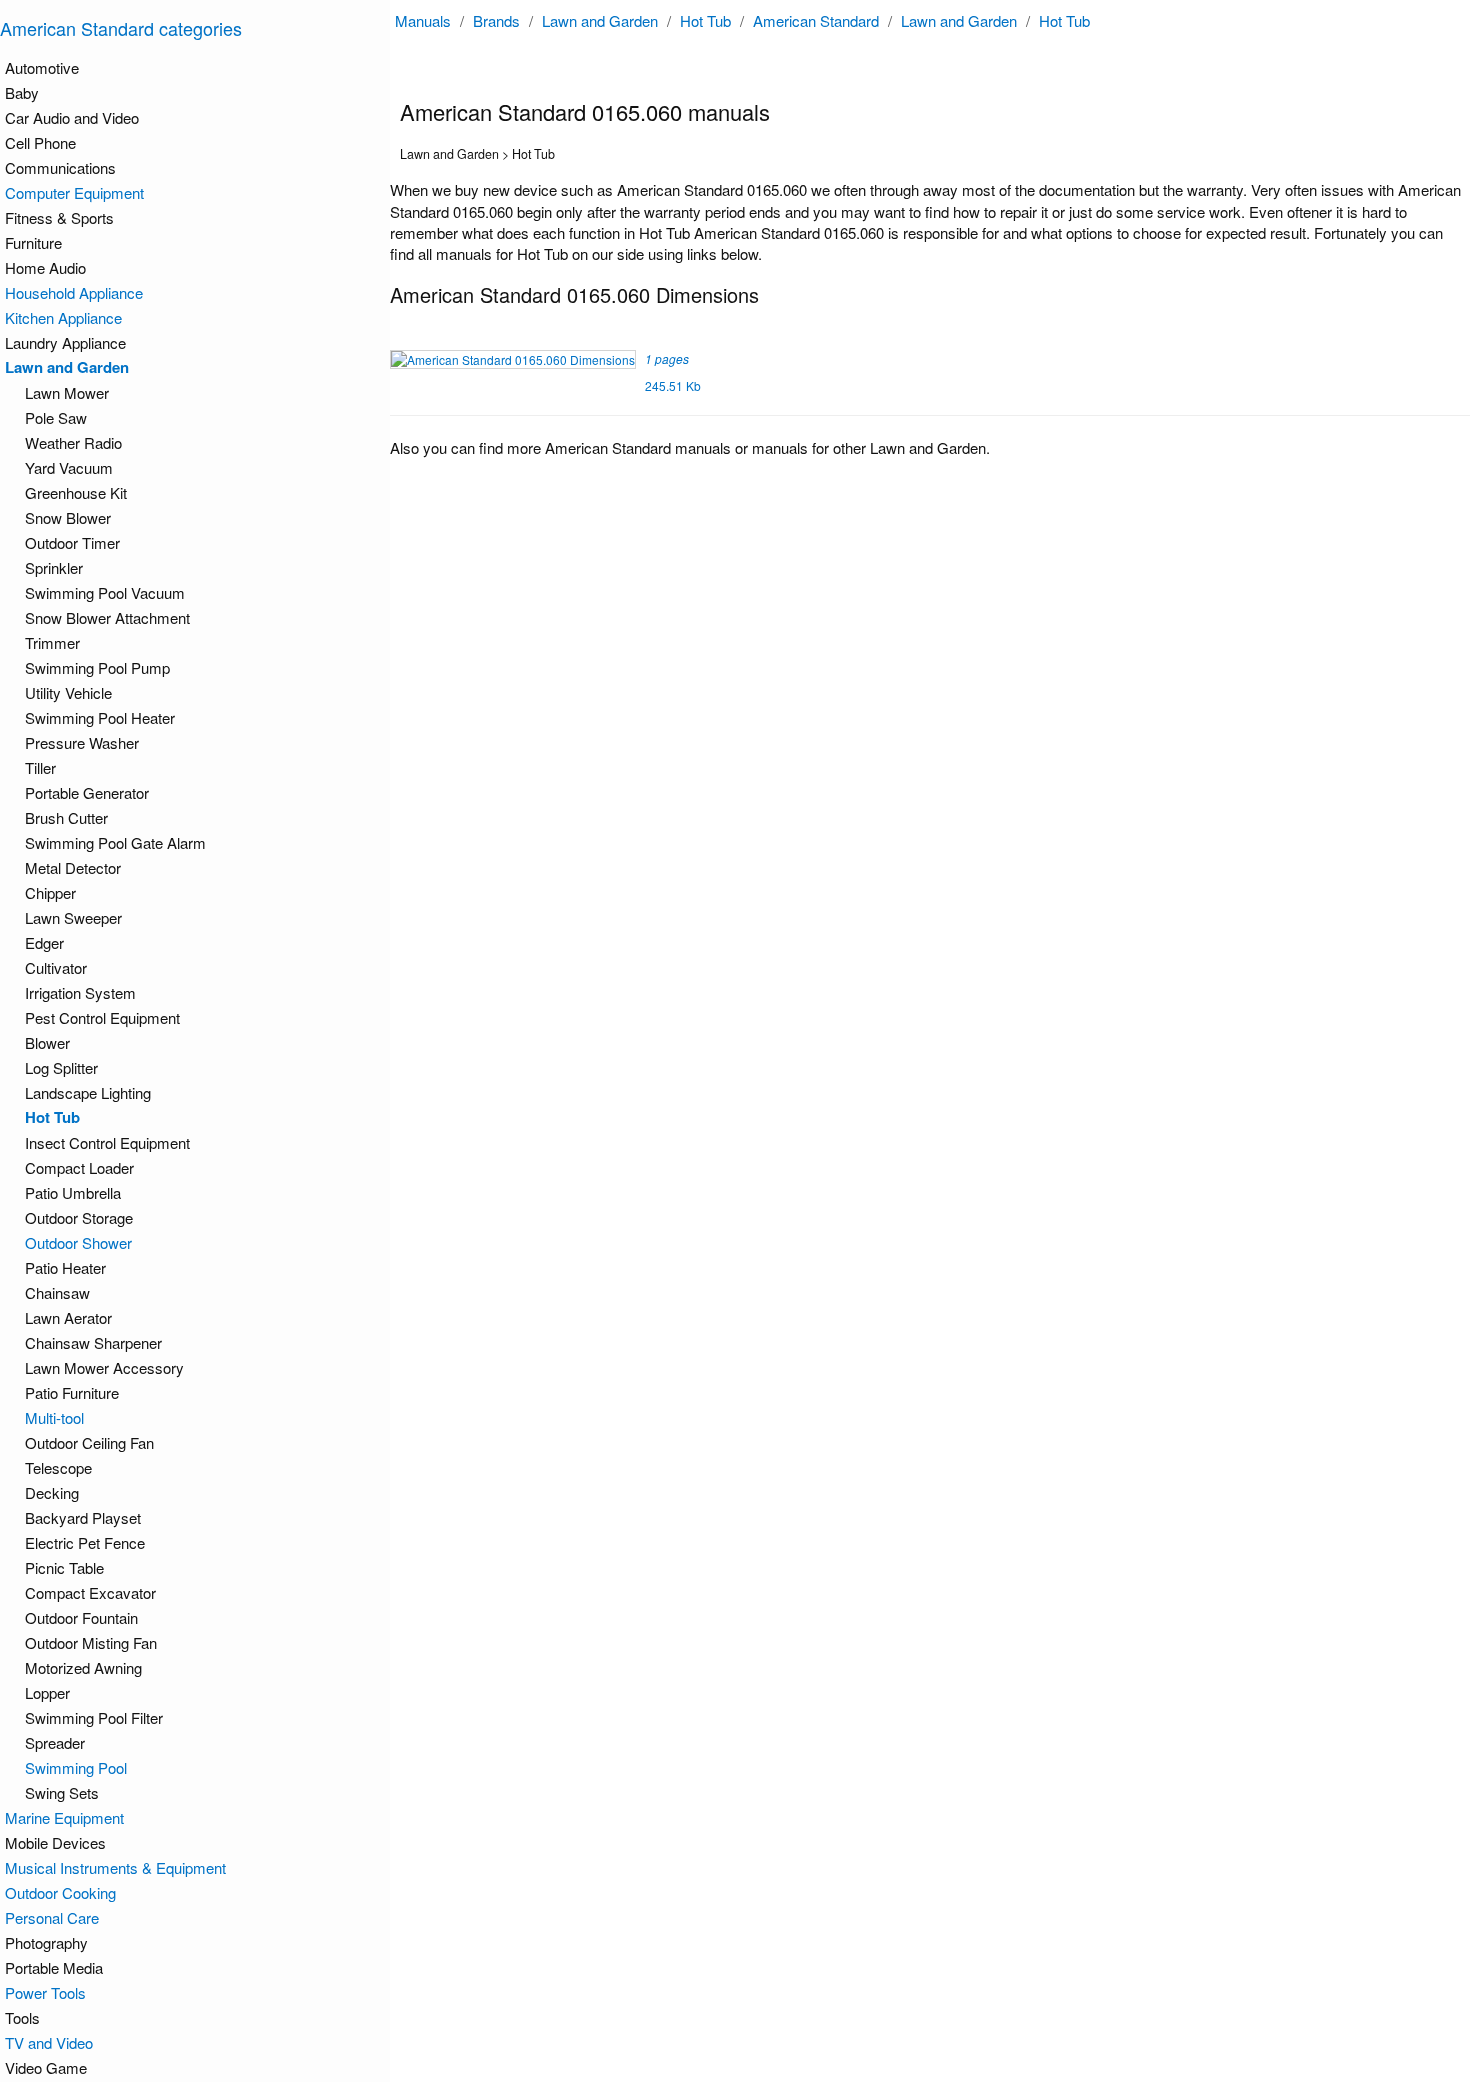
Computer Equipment (74, 192)
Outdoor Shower (78, 1242)
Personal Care (52, 1917)
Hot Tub (705, 20)
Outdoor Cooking (60, 1892)
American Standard (816, 20)
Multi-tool (54, 1417)
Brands (496, 20)
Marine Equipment (64, 1817)
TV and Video (49, 2042)
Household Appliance (74, 292)
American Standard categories (121, 28)
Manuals (423, 20)
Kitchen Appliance (63, 317)
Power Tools (45, 1992)
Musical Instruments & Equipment (115, 1867)
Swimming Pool (76, 1767)
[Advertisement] (935, 619)
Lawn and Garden (600, 20)
